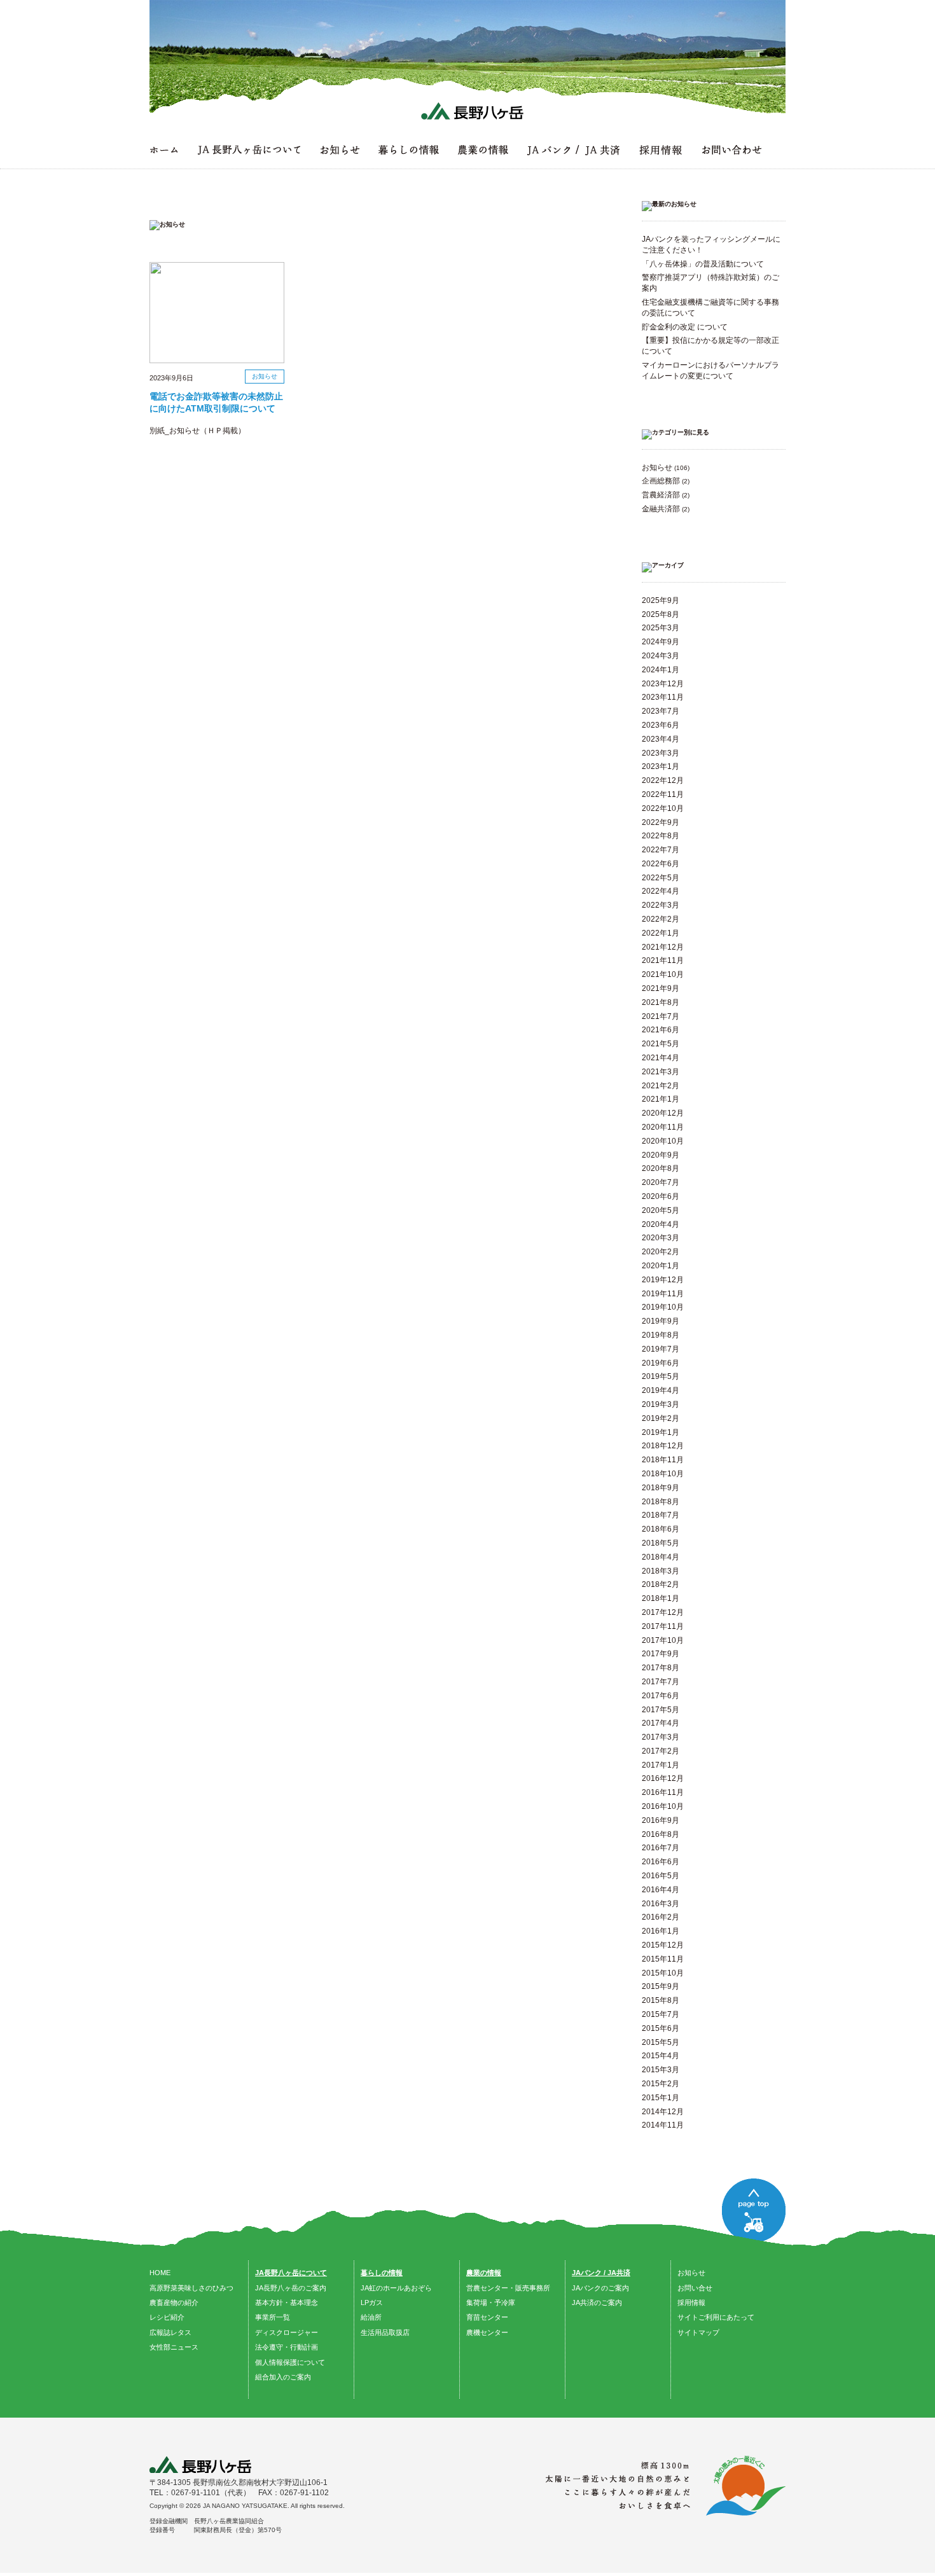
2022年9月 (661, 822)
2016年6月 (661, 1862)
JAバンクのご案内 (600, 2288)
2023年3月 (661, 753)
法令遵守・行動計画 (287, 2347)
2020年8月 (661, 1168)
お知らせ (657, 467)
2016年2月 (661, 1917)
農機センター (487, 2332)
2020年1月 (661, 1266)
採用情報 (691, 2302)
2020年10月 (663, 1141)
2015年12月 (663, 1945)
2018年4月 (661, 1557)
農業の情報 (484, 2273)
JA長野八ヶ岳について (291, 2273)
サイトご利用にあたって (716, 2317)
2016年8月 (661, 1834)
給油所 (371, 2317)
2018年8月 (661, 1502)
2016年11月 (663, 1792)
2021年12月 (663, 947)
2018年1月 (661, 1598)
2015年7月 (661, 2014)
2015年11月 (663, 1959)
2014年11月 (663, 2125)
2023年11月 (663, 697)
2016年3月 (661, 1904)
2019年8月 (661, 1335)
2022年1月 (661, 933)
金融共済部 (661, 509)
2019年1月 (661, 1432)
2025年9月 (661, 600)
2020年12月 (663, 1113)
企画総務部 (661, 481)
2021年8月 (661, 1002)
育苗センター (487, 2317)
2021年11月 (663, 960)
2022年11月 (663, 794)
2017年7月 (661, 1682)
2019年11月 (663, 1294)
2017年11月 (663, 1626)
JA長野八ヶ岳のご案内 (291, 2288)
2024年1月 (661, 670)
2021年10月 (663, 974)
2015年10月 (663, 1973)
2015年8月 (661, 2000)
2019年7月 (661, 1349)
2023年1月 (661, 766)
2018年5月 (661, 1543)
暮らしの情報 (382, 2273)
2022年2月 (661, 919)
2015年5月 (661, 2042)
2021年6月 (661, 1030)
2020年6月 (661, 1196)
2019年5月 (661, 1376)
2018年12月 (663, 1446)
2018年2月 (661, 1584)
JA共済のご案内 (597, 2302)
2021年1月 (661, 1099)
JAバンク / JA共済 (601, 2273)
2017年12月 (663, 1612)
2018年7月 (661, 1515)
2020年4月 (661, 1224)
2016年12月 (663, 1778)
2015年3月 (661, 2070)
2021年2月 (661, 1086)
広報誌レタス (170, 2332)
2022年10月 (663, 808)
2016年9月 (661, 1820)
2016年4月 (661, 1890)
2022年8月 (661, 836)
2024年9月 (661, 642)
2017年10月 (663, 1640)
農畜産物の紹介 (174, 2302)
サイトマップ (698, 2332)
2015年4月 (661, 2056)
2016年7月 (661, 1848)
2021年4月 (661, 1058)
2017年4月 (661, 1723)
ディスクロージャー (287, 2332)
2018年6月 (661, 1529)
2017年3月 (661, 1737)
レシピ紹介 (167, 2317)
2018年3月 (661, 1571)
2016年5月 (661, 1876)
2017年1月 (661, 1765)
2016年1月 (661, 1931)
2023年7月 (661, 711)
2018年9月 (661, 1488)
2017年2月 (661, 1751)
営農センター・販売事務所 (508, 2288)
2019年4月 (661, 1390)
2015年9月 (661, 1986)
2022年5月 (661, 878)
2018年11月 (663, 1460)
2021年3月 (661, 1072)
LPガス (372, 2302)
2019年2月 (661, 1418)
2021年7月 (661, 1016)
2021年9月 (661, 988)
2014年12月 (663, 2112)
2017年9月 (661, 1654)
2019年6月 (661, 1363)
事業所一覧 (273, 2317)
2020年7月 (661, 1182)
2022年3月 (661, 905)
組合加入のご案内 (283, 2377)
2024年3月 (661, 656)
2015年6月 (661, 2028)
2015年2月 (661, 2084)
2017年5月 (661, 1710)
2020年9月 (661, 1155)
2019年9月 (661, 1321)
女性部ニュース (174, 2347)
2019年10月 (663, 1307)
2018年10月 (663, 1474)
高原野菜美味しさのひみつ (191, 2288)
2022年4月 (661, 891)
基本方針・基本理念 (287, 2302)
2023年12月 (663, 684)
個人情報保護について (290, 2362)
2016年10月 (663, 1806)
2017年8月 (661, 1668)
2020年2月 (661, 1252)
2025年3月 (661, 628)
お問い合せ (695, 2288)
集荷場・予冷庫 (491, 2302)
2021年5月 (661, 1044)
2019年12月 (663, 1280)
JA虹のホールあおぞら (396, 2288)
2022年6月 (661, 864)
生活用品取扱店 (385, 2332)
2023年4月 (661, 739)
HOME (160, 2273)
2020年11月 (663, 1127)
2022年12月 (663, 780)
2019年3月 (661, 1404)
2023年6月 (661, 725)
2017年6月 (661, 1696)
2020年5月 (661, 1210)
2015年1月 (661, 2098)
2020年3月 (661, 1238)
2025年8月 (661, 614)
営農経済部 (661, 495)
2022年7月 (661, 850)
